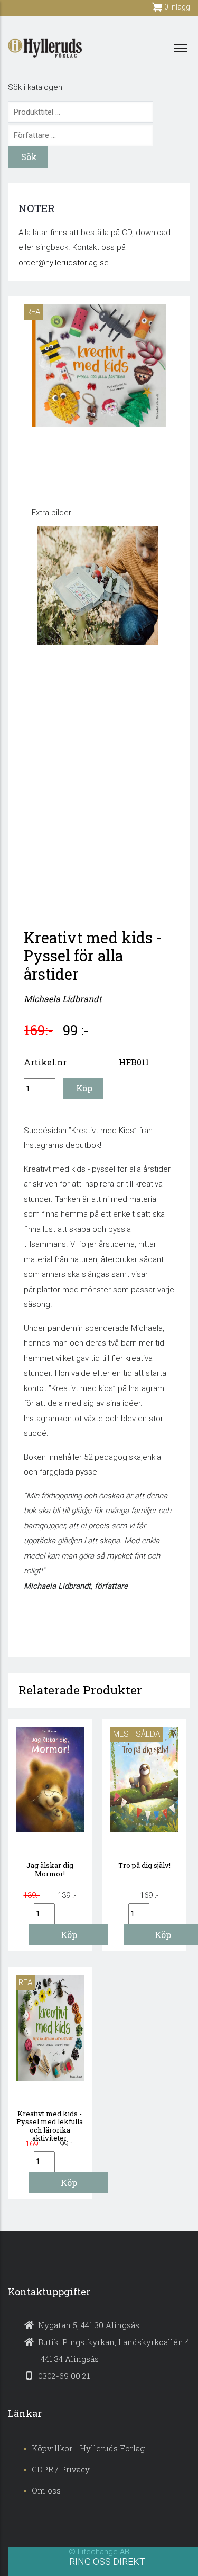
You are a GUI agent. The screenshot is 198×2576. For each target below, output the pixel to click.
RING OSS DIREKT (107, 2561)
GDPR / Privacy (61, 2469)
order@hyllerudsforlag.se (64, 263)
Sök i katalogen (35, 87)
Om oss (46, 2490)
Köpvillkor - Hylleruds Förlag (88, 2448)
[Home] (45, 48)
